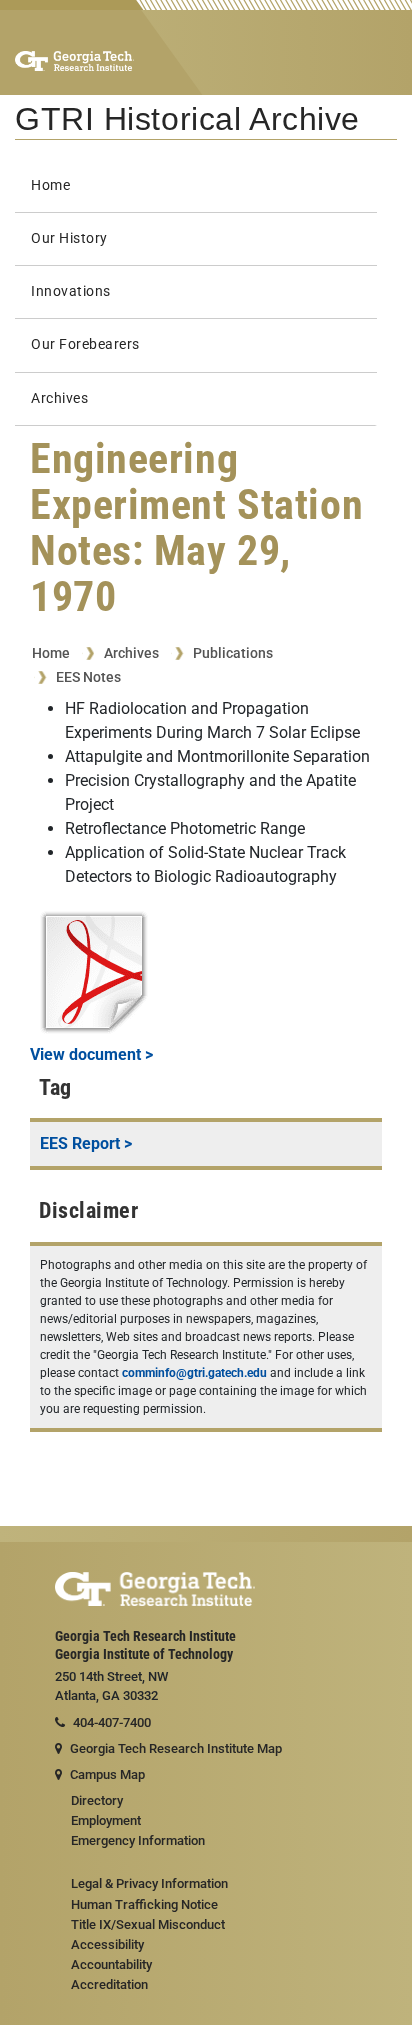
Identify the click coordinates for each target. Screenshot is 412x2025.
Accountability (111, 1964)
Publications (233, 653)
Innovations (71, 291)
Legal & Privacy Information (149, 1883)
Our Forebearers (85, 344)
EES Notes (88, 677)
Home (50, 185)
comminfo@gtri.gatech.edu (194, 1373)
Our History (69, 238)
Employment (106, 1820)
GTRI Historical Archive (187, 119)
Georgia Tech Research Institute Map (176, 1748)
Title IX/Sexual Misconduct (148, 1924)
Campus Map (107, 1774)
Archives (59, 398)
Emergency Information (138, 1840)
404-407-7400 (112, 1722)
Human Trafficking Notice (144, 1904)
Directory (97, 1800)
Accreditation (109, 1984)
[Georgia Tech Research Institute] (74, 60)
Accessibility (107, 1944)
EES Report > (86, 1143)
